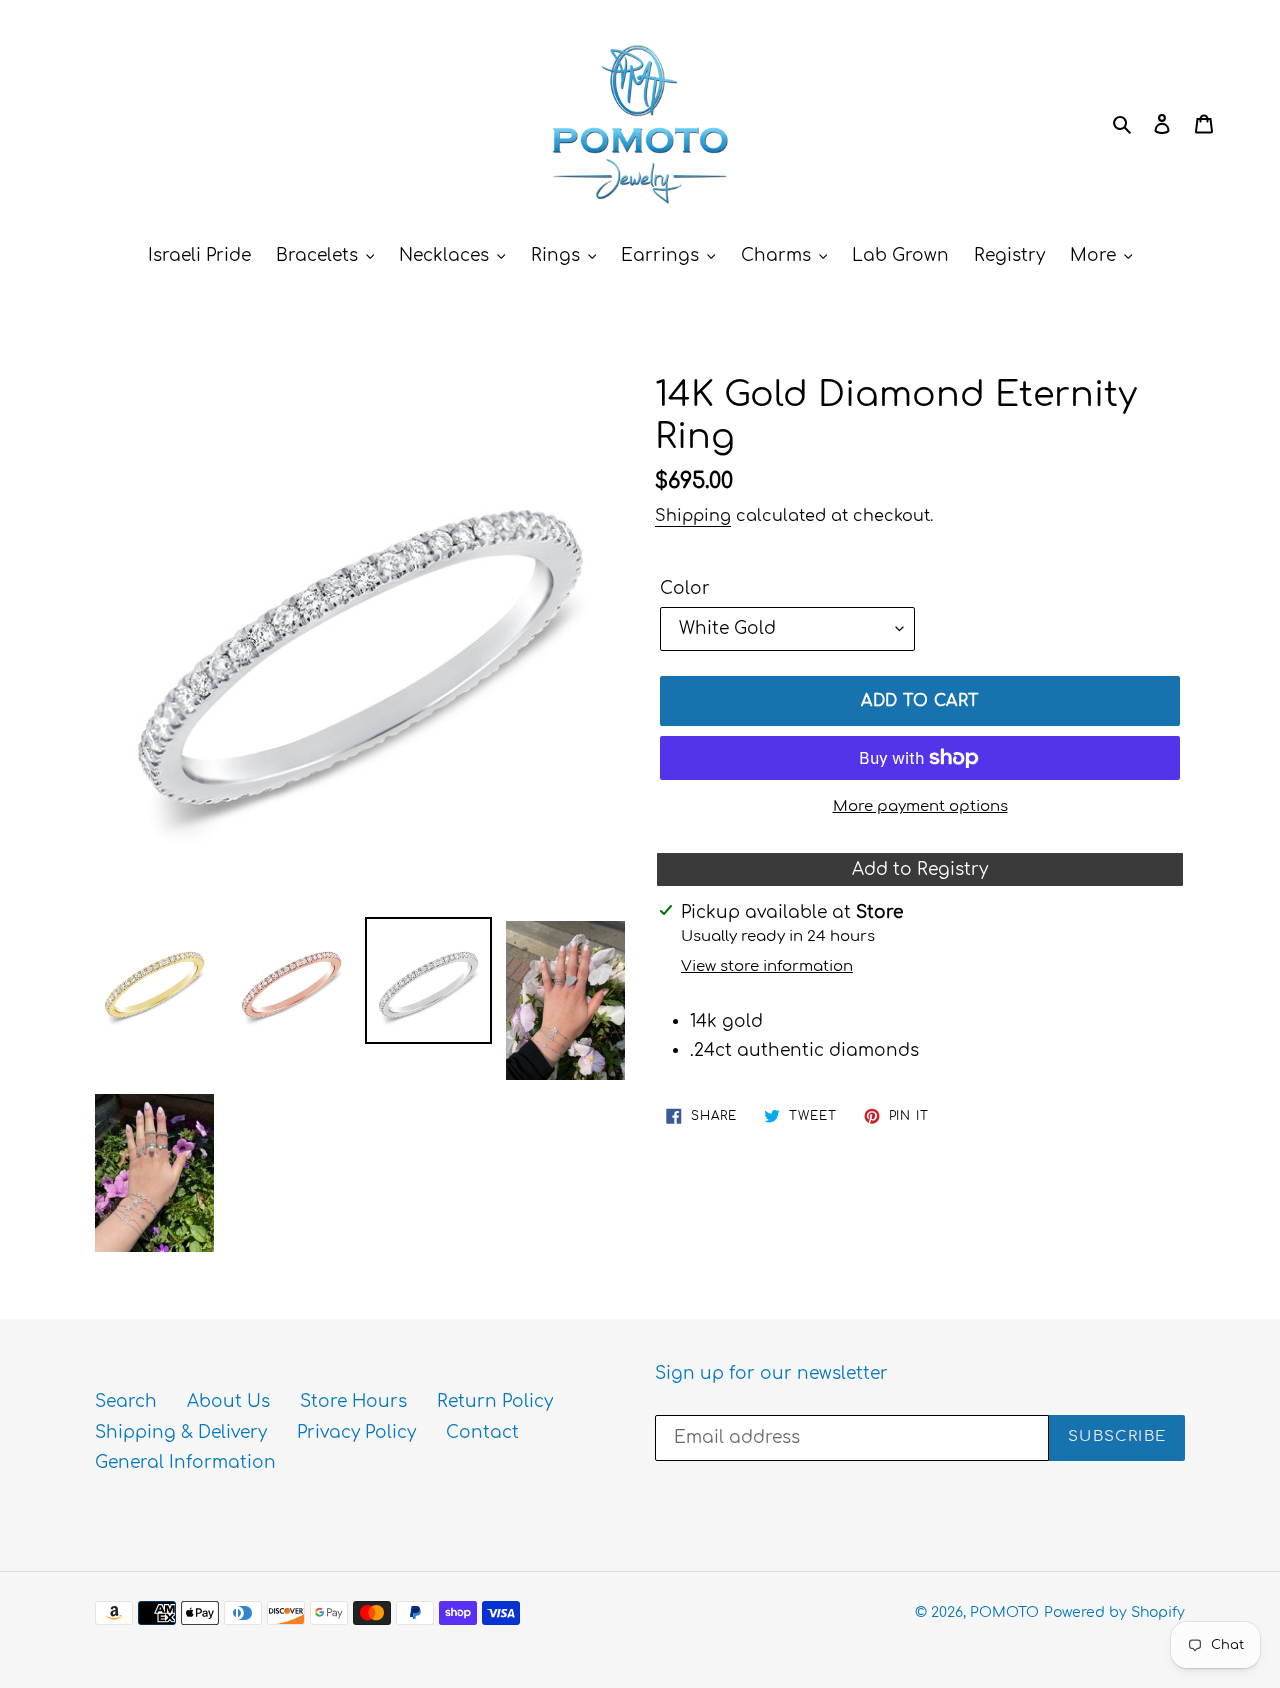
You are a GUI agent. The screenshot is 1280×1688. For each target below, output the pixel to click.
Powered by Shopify (1114, 1612)
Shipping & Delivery (181, 1432)
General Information (185, 1462)
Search (126, 1401)
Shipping (693, 516)
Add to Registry (920, 869)
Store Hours (353, 1401)
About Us (228, 1401)
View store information (767, 966)
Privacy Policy (356, 1432)
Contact (482, 1432)
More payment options (920, 806)
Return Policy (495, 1401)
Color (685, 588)
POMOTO (1004, 1612)
